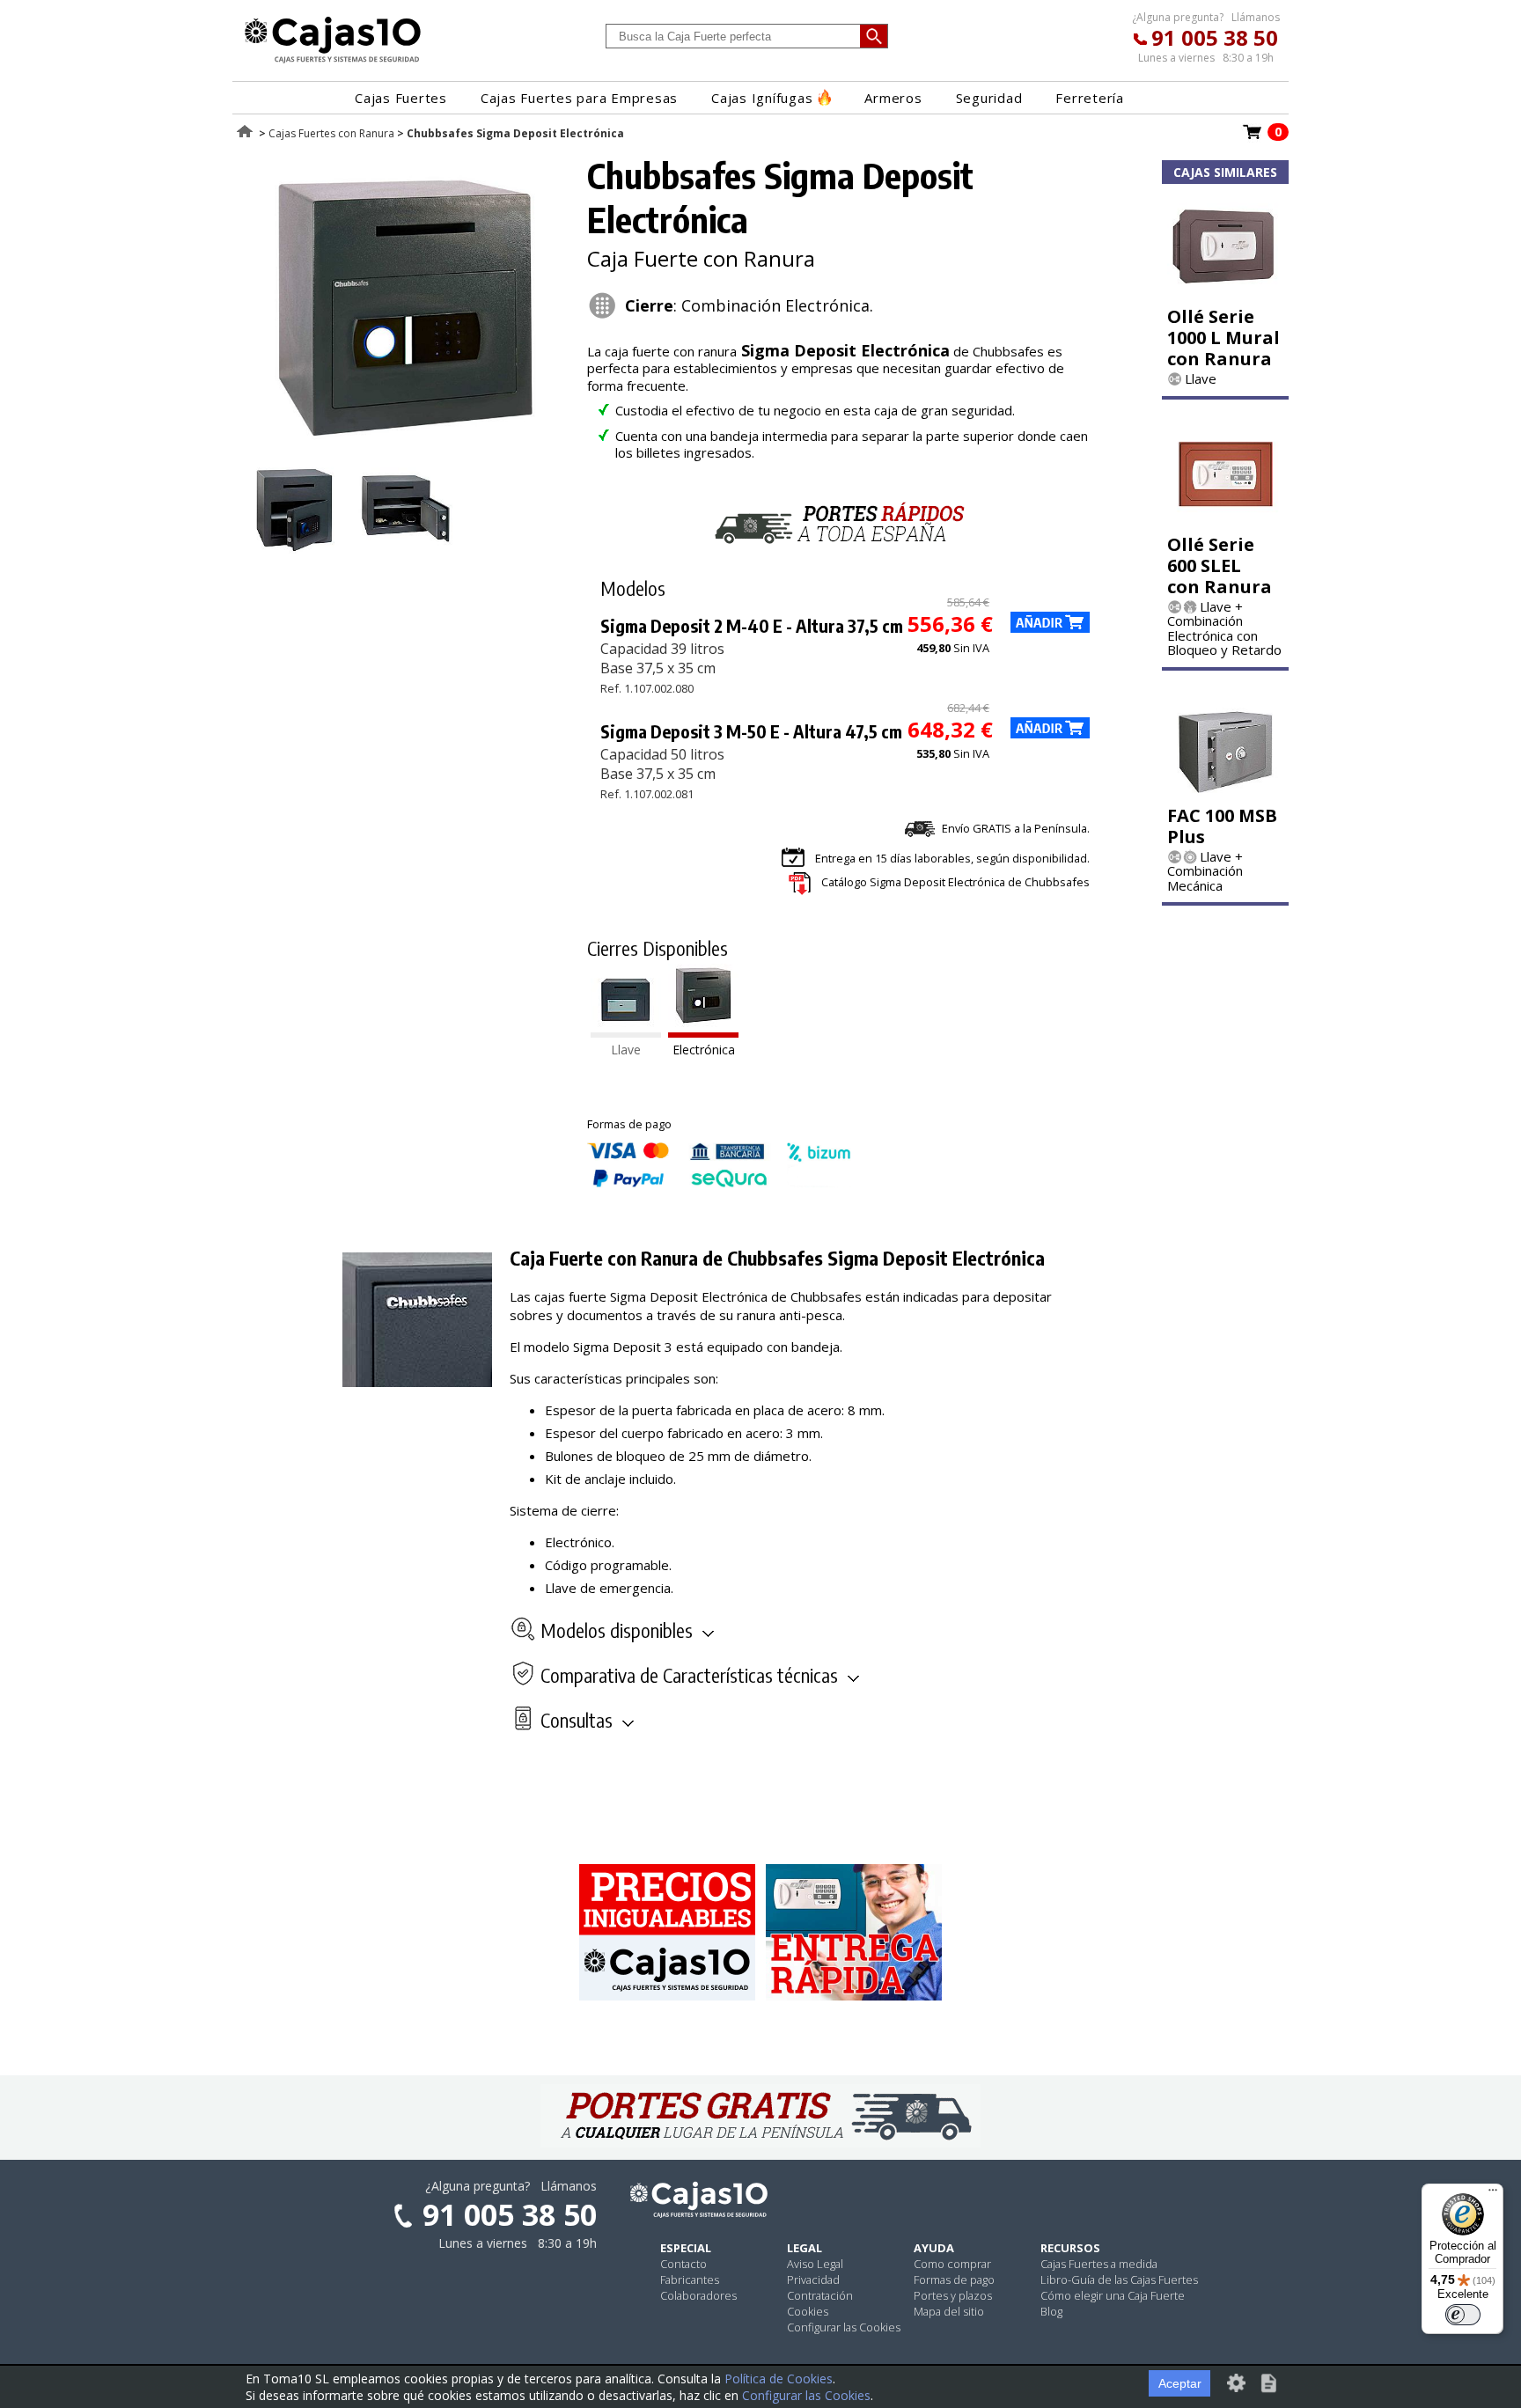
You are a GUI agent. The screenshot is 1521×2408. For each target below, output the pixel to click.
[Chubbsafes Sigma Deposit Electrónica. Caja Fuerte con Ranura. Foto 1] (406, 449)
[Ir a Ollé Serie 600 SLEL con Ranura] (1225, 521)
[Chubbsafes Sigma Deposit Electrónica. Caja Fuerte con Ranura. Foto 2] (296, 548)
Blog (1051, 2311)
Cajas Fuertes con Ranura (331, 133)
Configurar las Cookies (844, 2327)
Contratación (820, 2295)
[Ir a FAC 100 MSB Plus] (1225, 792)
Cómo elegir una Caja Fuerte (1113, 2295)
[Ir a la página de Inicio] (333, 62)
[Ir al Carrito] (1253, 137)
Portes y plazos (953, 2295)
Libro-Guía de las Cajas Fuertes (1119, 2280)
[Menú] (1493, 2194)
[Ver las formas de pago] (719, 1183)
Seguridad (989, 98)
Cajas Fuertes (401, 98)
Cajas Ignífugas (762, 98)
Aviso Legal (815, 2264)
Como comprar (952, 2264)
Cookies (808, 2311)
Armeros (893, 98)
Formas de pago (954, 2280)
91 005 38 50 (1215, 37)
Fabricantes (690, 2280)
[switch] (1463, 2315)
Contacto (683, 2264)
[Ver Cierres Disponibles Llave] (626, 1032)
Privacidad (813, 2280)
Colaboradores (698, 2295)
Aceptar (1180, 2383)
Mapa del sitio (949, 2311)
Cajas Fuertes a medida (1099, 2264)
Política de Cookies (779, 2379)
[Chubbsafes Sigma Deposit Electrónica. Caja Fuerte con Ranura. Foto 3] (406, 548)
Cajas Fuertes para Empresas (579, 98)
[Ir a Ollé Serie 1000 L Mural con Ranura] (1225, 293)
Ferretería (1090, 98)
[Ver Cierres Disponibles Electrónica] (703, 1032)
